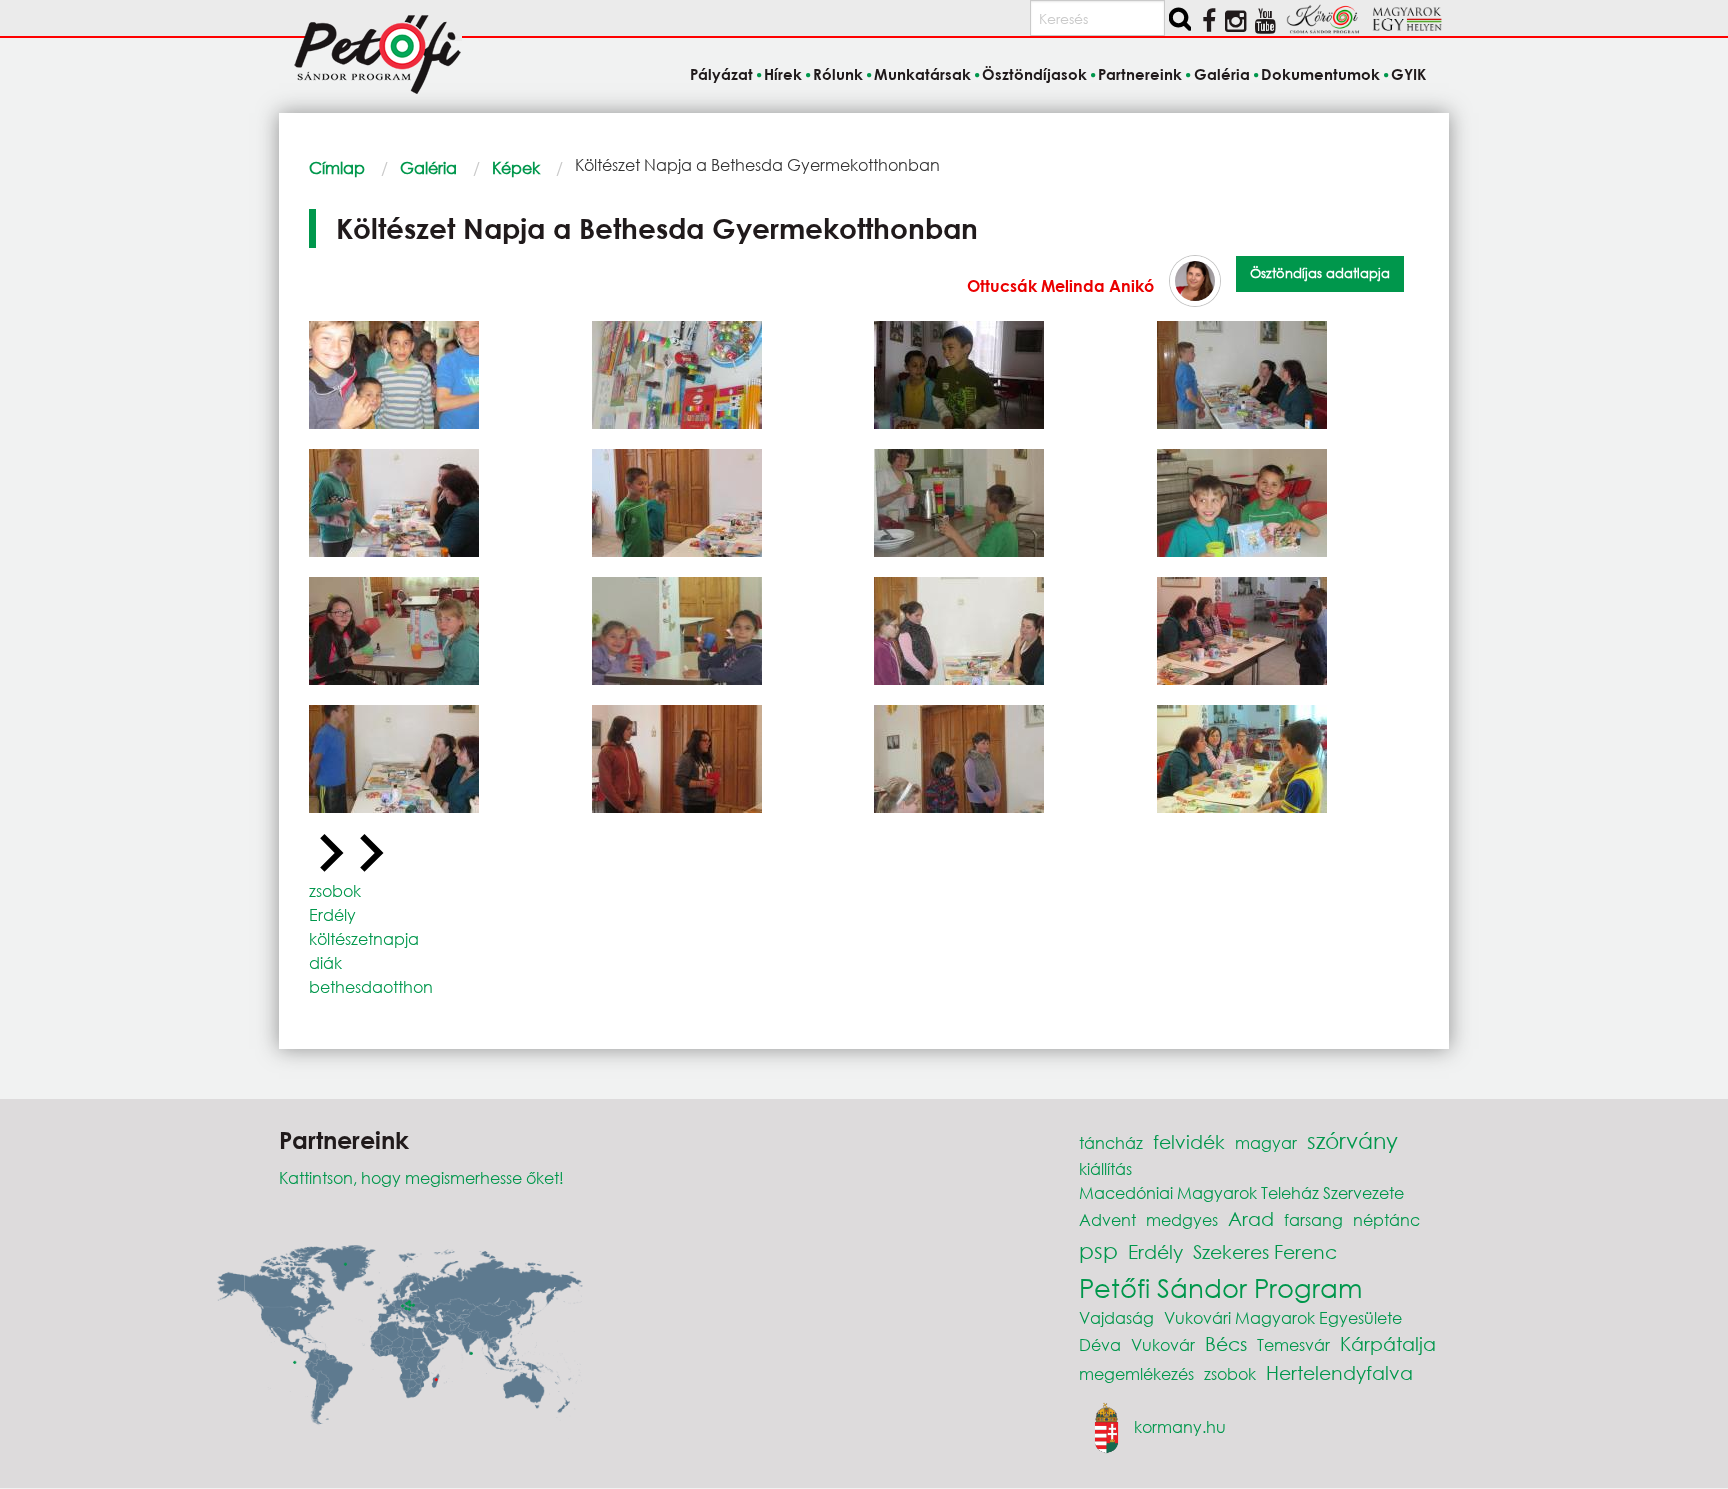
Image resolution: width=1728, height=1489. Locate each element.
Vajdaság (1116, 1317)
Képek (516, 167)
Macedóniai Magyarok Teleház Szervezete (1241, 1192)
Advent (1107, 1219)
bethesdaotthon (371, 986)
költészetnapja (364, 938)
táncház (1111, 1142)
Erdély (332, 914)
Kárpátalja (1388, 1343)
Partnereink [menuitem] (1140, 74)
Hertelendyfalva (1339, 1372)
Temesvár (1293, 1344)
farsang (1313, 1219)
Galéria (428, 167)
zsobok (335, 890)
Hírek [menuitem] (783, 74)
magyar (1266, 1142)
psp (1098, 1250)
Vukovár (1163, 1344)
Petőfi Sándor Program (1220, 1287)
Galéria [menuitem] (1221, 74)
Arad (1251, 1218)
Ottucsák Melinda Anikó (1060, 285)
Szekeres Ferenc (1265, 1251)
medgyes (1182, 1219)
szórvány (1352, 1140)
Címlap (337, 167)
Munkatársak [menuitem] (922, 74)
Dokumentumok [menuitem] (1320, 74)
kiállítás (1105, 1168)
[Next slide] (369, 854)
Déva (1100, 1344)
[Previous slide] (329, 854)
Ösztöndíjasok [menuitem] (1034, 74)
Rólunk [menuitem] (838, 74)
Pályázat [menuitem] (721, 74)
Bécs (1226, 1343)
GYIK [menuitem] (1408, 74)
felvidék (1189, 1141)
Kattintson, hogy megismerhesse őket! (421, 1177)
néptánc (1386, 1219)
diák (325, 962)
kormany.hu (1180, 1425)
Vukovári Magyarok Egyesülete (1283, 1317)
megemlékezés (1136, 1373)
